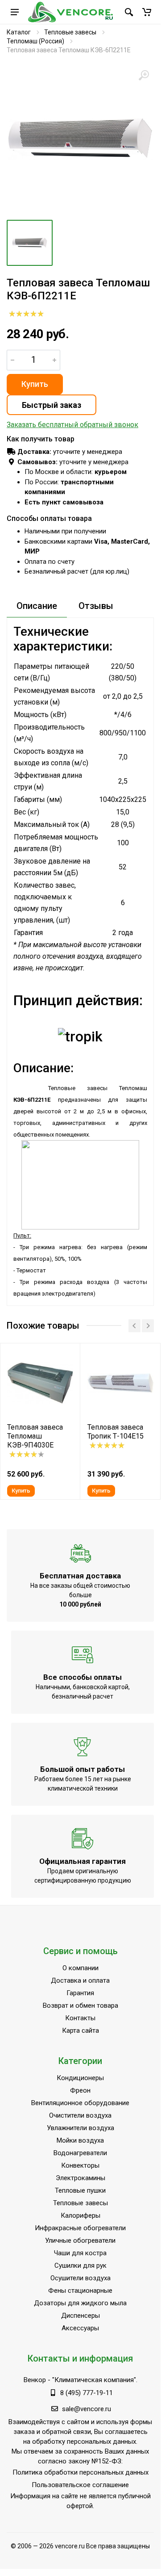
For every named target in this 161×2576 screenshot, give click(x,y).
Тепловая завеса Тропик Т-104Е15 (116, 1432)
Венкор (35, 2380)
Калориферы (80, 2215)
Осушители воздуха (80, 2278)
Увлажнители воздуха (80, 2128)
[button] (147, 12)
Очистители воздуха (80, 2115)
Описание (37, 606)
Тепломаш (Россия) (35, 41)
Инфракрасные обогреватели (80, 2228)
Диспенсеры (80, 2316)
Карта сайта (80, 2031)
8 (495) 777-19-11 (87, 2393)
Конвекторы (80, 2165)
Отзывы (96, 606)
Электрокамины (80, 2178)
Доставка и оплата (80, 1980)
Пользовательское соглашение (80, 2485)
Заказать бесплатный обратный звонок (72, 425)
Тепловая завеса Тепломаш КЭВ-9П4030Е (35, 1436)
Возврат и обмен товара (80, 2005)
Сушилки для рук (80, 2266)
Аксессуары (80, 2328)
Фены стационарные (80, 2291)
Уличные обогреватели (80, 2240)
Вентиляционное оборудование (80, 2103)
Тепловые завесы (70, 32)
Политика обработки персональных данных (80, 2472)
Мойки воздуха (80, 2140)
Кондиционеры (80, 2078)
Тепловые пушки (80, 2190)
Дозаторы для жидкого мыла (80, 2303)
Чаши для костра (80, 2253)
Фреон (80, 2090)
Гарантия (80, 1993)
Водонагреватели (80, 2153)
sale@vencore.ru (87, 2409)
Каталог (19, 32)
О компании (80, 1968)
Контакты (80, 2018)
